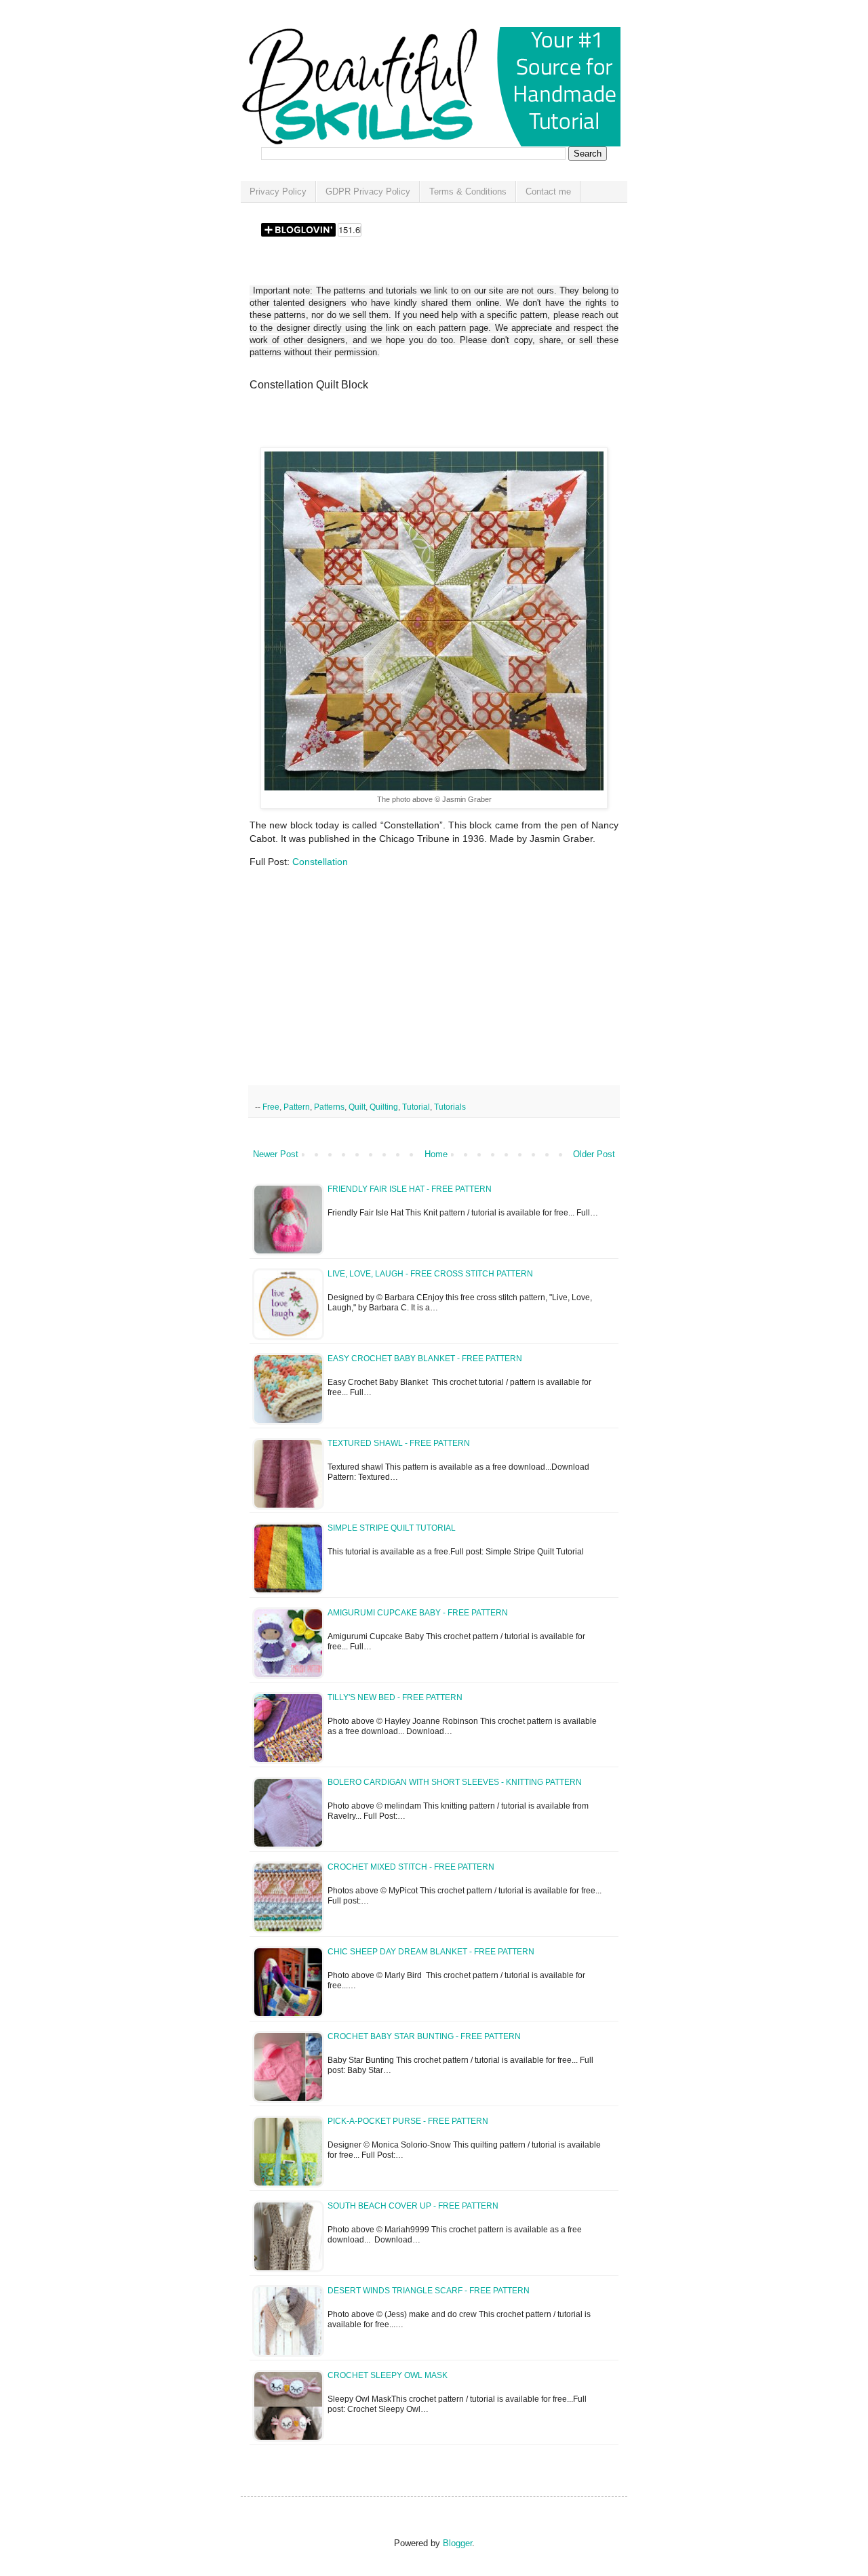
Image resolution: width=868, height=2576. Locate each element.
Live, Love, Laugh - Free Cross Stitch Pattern (430, 1274)
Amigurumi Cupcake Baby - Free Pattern (418, 1613)
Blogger (457, 2543)
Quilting (384, 1107)
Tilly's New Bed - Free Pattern (395, 1697)
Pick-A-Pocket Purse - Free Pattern (408, 2121)
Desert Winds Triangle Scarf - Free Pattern (429, 2291)
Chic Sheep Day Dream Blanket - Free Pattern (431, 1952)
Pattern (297, 1107)
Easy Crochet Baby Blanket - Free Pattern (425, 1359)
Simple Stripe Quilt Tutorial (392, 1528)
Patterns (329, 1107)
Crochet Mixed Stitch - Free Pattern (411, 1867)
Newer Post (276, 1154)
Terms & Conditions (468, 192)
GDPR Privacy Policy (368, 192)
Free (271, 1107)
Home (436, 1154)
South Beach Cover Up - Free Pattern (413, 2206)
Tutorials (450, 1107)
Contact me (548, 192)
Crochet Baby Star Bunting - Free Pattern (424, 2036)
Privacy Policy (278, 192)
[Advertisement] (408, 424)
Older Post (594, 1154)
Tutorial (416, 1107)
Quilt (357, 1107)
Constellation (320, 862)
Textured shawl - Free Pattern (399, 1443)
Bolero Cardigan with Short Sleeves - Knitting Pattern (455, 1782)
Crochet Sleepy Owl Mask (388, 2375)
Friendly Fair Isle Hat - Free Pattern (410, 1189)
